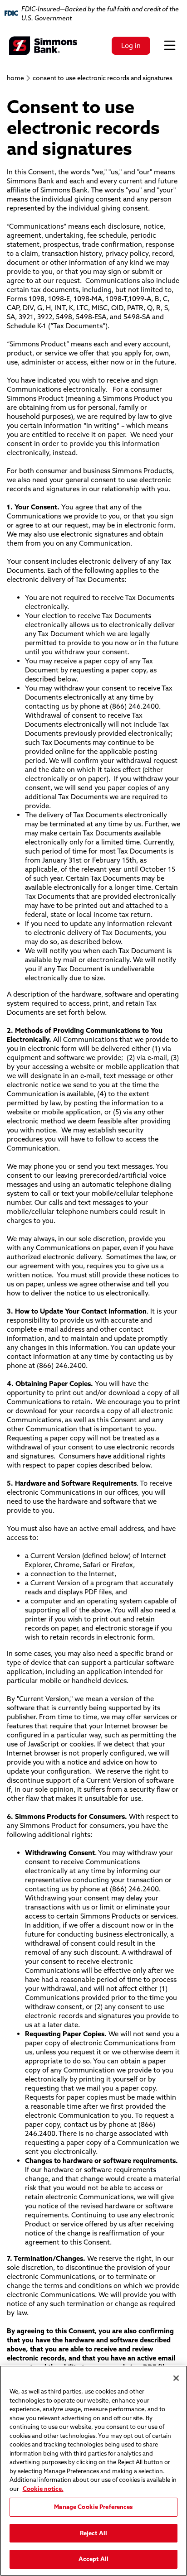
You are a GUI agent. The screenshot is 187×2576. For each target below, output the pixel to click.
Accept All (93, 2559)
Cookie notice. (43, 2489)
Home (15, 78)
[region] (93, 2471)
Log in (131, 46)
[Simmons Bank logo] (43, 46)
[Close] (176, 2378)
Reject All (93, 2533)
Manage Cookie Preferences (93, 2507)
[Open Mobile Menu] (170, 46)
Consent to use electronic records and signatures (103, 78)
